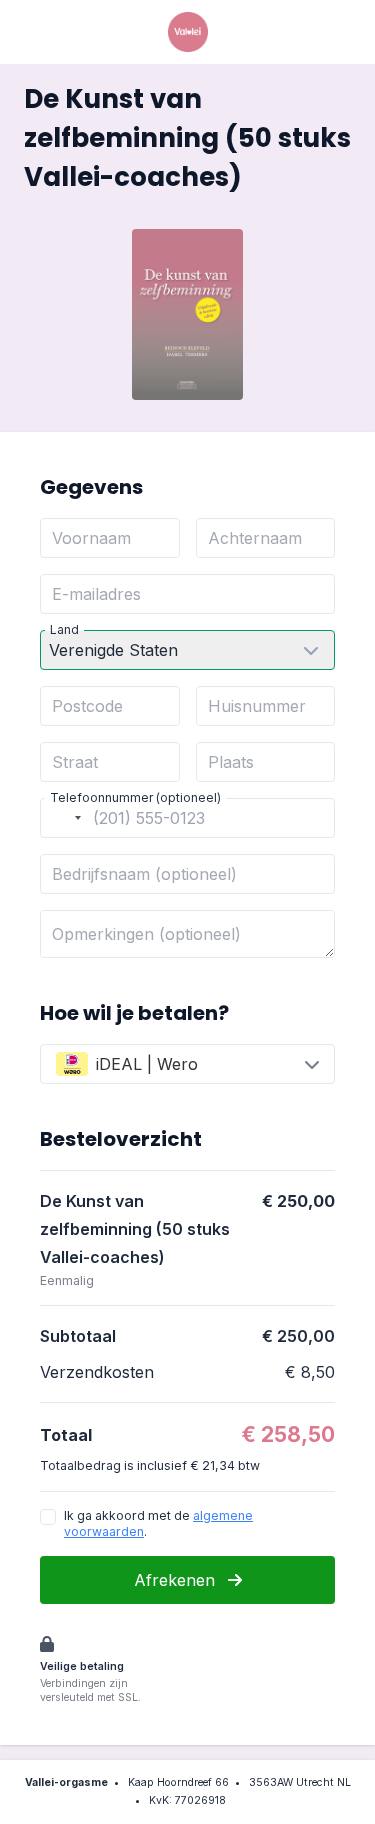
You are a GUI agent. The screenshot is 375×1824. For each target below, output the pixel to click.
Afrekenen (177, 1580)
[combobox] (64, 818)
